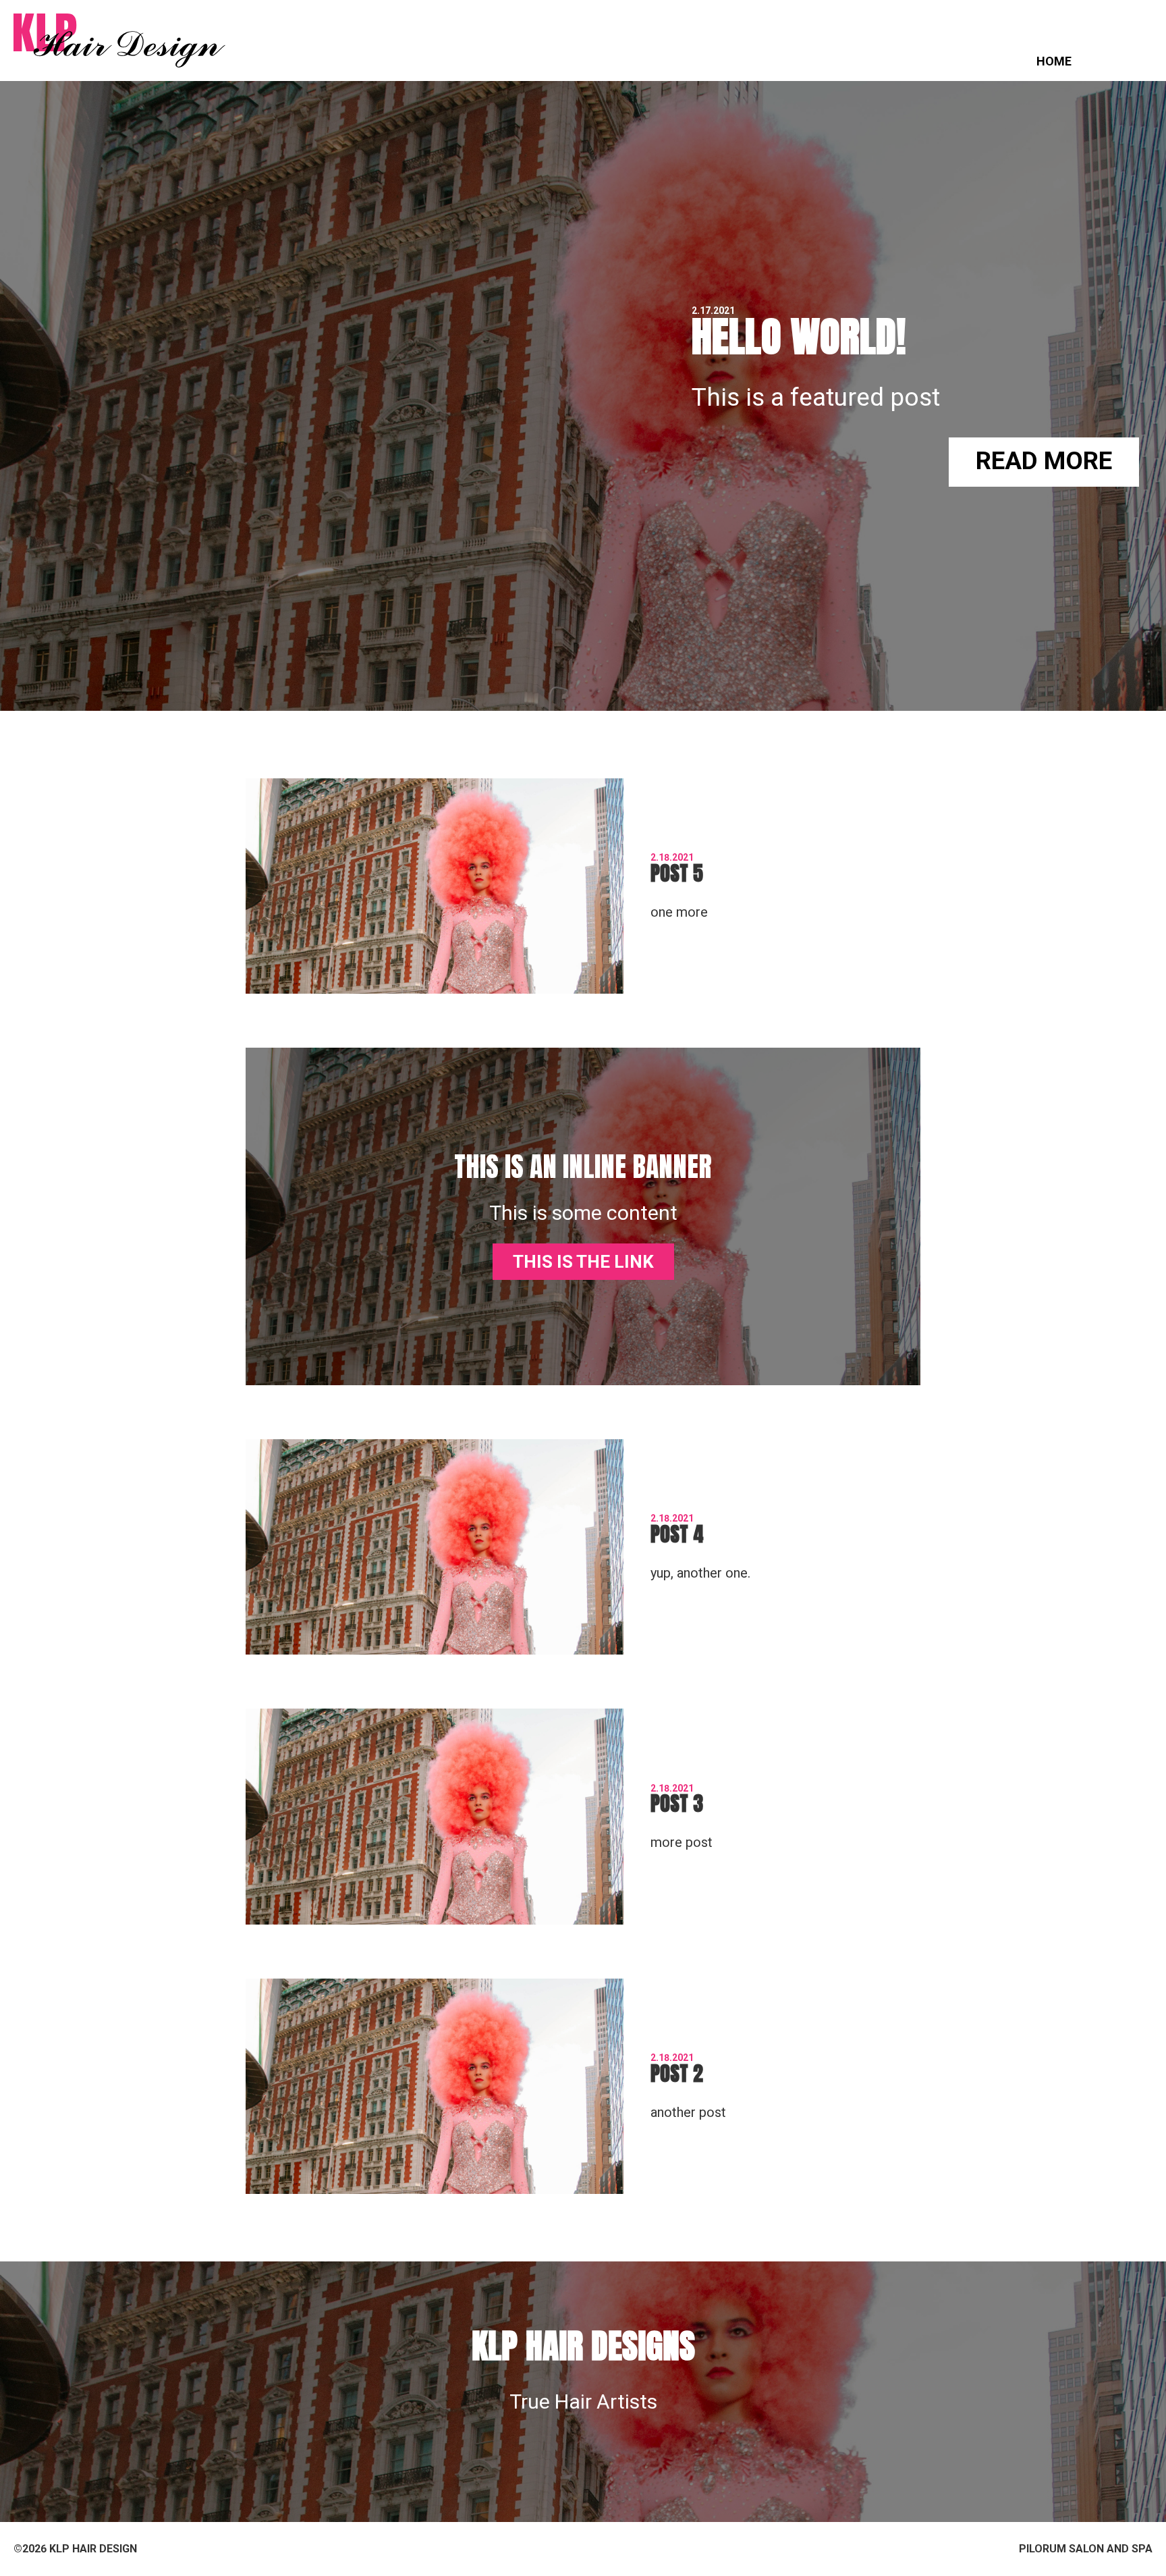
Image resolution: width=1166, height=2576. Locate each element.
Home (1054, 61)
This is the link (583, 1262)
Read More (1044, 461)
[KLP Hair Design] (119, 41)
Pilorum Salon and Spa (1086, 2549)
